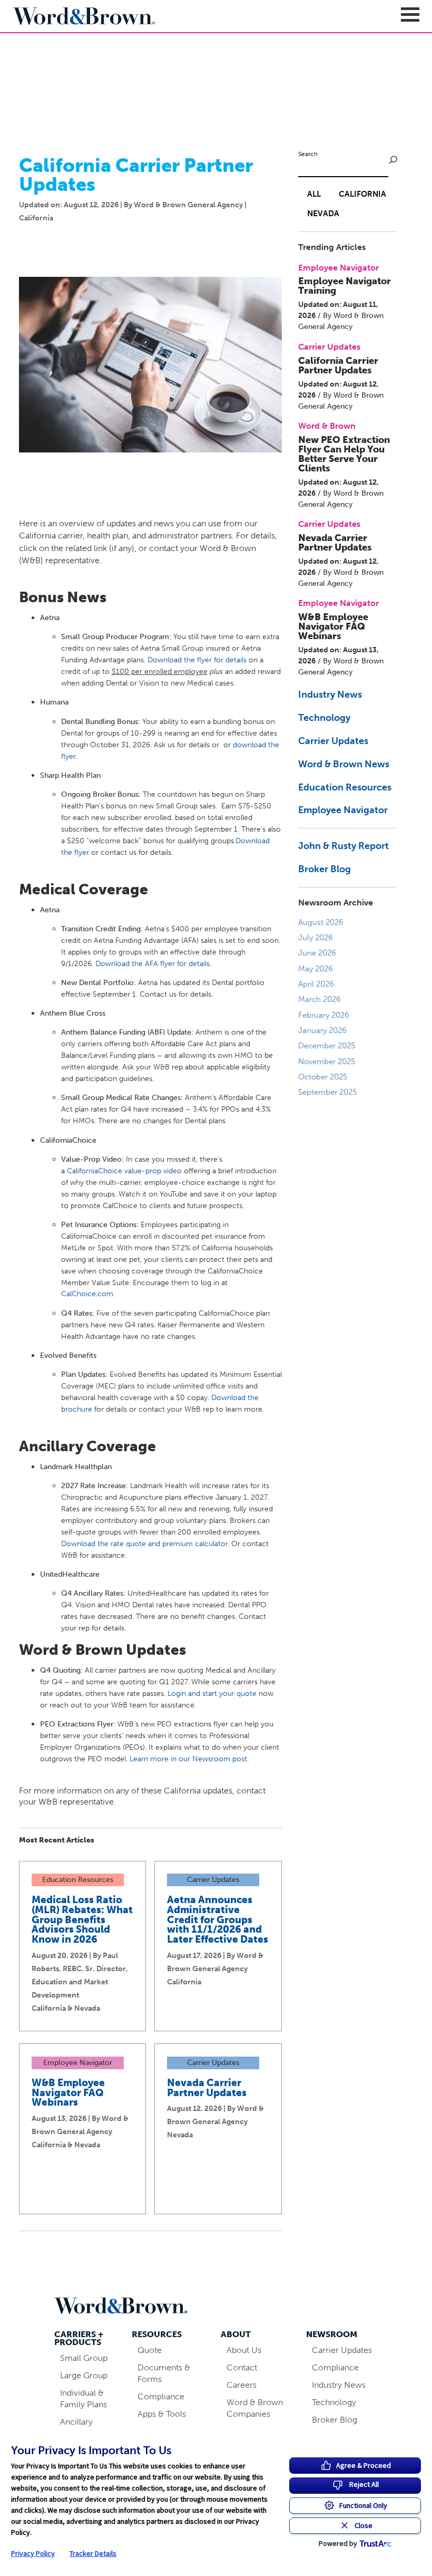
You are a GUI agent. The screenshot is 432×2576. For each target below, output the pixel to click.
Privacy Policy (33, 2553)
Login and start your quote (212, 1693)
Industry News (330, 694)
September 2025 (327, 1092)
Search (308, 154)
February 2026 (324, 1015)
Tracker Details (93, 2553)
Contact (242, 2367)
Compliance (161, 2396)
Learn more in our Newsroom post (188, 1759)
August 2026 (321, 922)
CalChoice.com (87, 1294)
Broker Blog (325, 869)
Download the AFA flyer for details (153, 963)
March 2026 (320, 999)
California (362, 194)
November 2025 (327, 1062)
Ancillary (76, 2422)
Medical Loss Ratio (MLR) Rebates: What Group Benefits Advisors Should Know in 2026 (82, 1919)
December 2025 (327, 1046)
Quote (150, 2350)
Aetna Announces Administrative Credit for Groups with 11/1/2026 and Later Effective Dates (218, 1919)
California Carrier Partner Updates (338, 365)
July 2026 (316, 938)
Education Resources (345, 787)
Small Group (84, 2358)
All (314, 194)
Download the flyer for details (197, 660)
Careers (242, 2385)
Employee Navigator (343, 810)
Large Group (84, 2375)
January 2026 (322, 1030)
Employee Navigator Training (345, 286)
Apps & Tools (162, 2414)
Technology (324, 718)
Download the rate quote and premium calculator (144, 1543)
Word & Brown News (344, 764)
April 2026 (316, 984)
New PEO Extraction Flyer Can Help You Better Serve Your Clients (344, 454)
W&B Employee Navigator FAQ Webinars (68, 2093)
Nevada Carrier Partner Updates (207, 2088)
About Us (244, 2350)
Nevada (323, 214)
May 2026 (316, 969)
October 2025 (323, 1077)
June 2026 (317, 953)
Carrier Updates (333, 741)
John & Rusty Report (343, 846)
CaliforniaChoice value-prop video (124, 1171)
